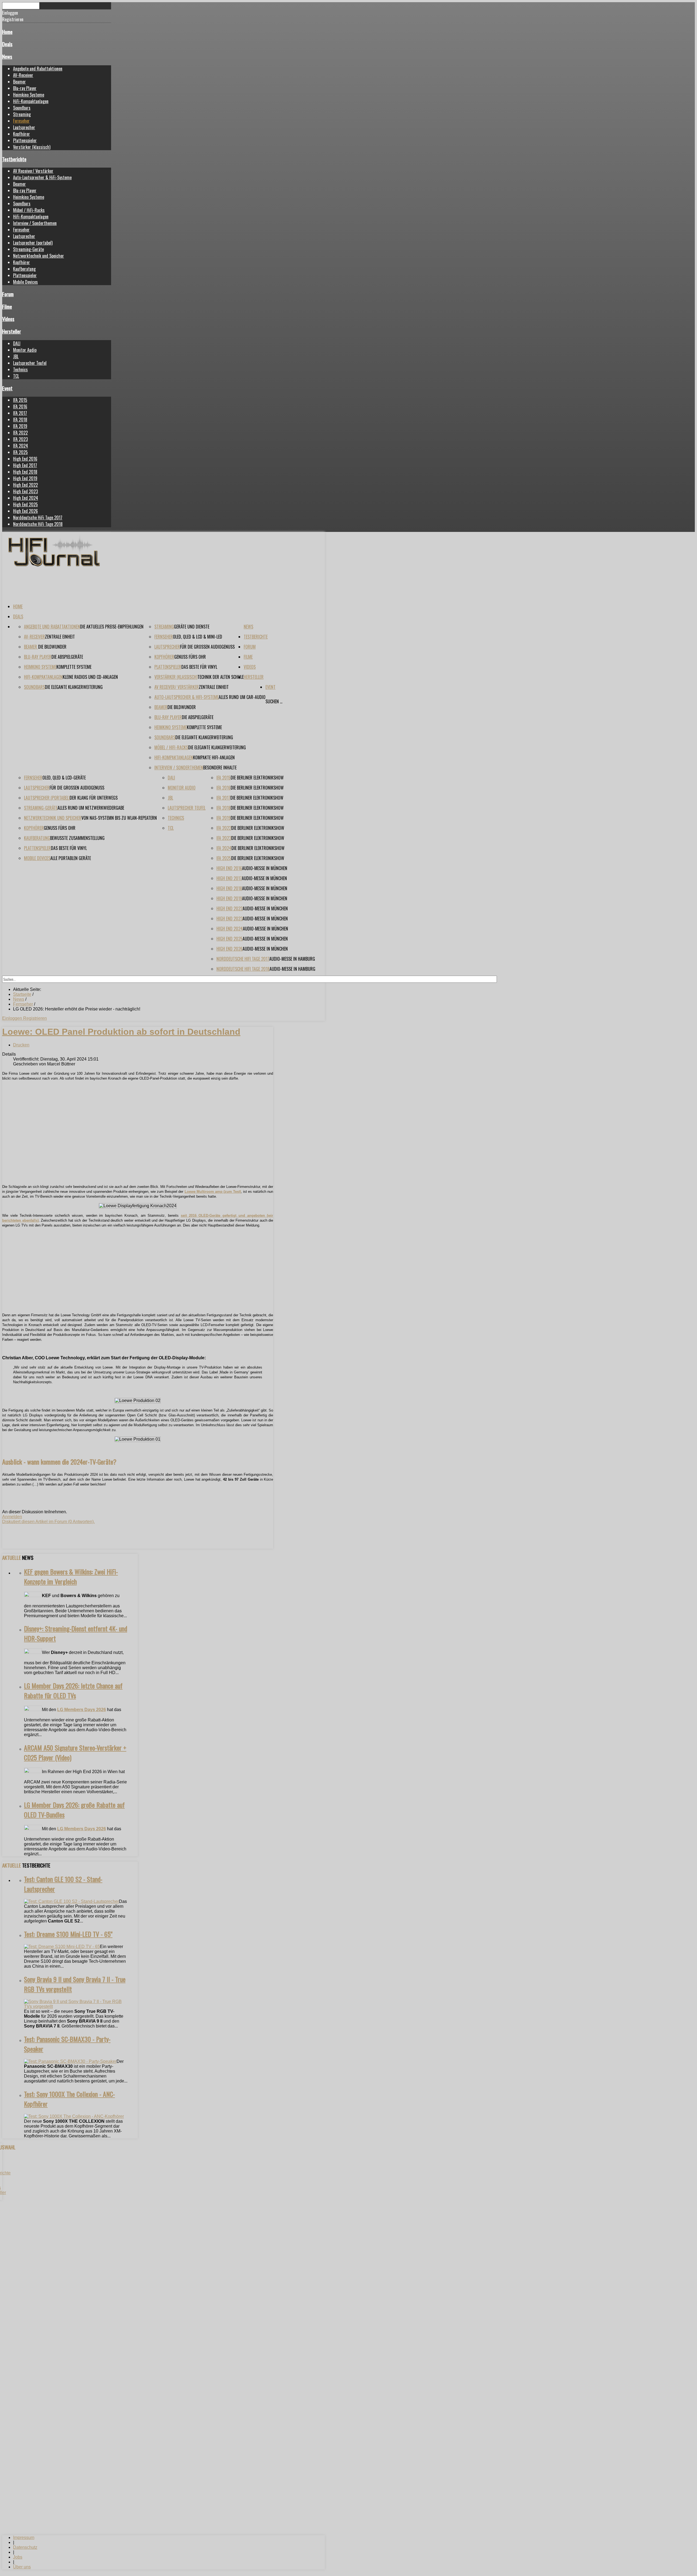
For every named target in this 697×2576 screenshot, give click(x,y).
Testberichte (14, 159)
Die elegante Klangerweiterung (74, 687)
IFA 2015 (20, 400)
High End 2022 (25, 485)
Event (7, 388)
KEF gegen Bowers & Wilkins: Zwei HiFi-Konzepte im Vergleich (71, 1576)
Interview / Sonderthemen (35, 223)
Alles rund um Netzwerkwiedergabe (91, 808)
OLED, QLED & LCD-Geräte (64, 778)
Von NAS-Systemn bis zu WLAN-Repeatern (119, 818)
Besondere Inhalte (220, 768)
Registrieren (35, 1018)
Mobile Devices (25, 282)
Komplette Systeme (74, 667)
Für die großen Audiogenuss (207, 647)
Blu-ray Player (25, 88)
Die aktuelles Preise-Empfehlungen (112, 627)
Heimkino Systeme (29, 95)
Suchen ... (274, 701)
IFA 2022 (20, 433)
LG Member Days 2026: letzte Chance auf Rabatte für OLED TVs (73, 1690)
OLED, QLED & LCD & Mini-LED (198, 637)
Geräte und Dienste (192, 627)
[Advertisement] (138, 1142)
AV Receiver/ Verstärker (33, 171)
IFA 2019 (20, 426)
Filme (7, 306)
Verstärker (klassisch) (32, 147)
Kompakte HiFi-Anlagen (214, 757)
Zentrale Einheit (60, 637)
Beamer (19, 82)
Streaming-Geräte (28, 249)
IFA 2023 (20, 439)
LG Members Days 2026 (82, 1710)
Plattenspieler (25, 140)
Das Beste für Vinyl (199, 667)
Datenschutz (25, 2547)
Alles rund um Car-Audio (242, 697)
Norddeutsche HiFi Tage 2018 (38, 524)
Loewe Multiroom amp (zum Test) (213, 1192)
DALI (17, 343)
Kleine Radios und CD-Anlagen (90, 677)
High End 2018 (25, 472)
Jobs (18, 2557)
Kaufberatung (24, 269)
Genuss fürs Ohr (190, 657)
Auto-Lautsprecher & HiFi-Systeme (42, 177)
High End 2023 (25, 491)
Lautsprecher (24, 127)
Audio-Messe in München (265, 868)
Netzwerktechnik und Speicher (39, 256)
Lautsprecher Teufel (30, 363)
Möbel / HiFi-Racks (29, 210)
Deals (7, 44)
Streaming (22, 114)
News (7, 56)
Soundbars (22, 108)
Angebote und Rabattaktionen (38, 69)
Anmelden (12, 1517)
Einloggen (13, 1018)
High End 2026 (25, 511)
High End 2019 (25, 478)
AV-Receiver (23, 75)
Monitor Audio (25, 350)
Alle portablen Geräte (71, 858)
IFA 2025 (20, 452)
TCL (16, 376)
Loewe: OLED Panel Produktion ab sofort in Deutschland (121, 1032)
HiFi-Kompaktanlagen (31, 101)
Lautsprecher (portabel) (33, 243)
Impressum (24, 2538)
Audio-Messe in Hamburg (292, 959)
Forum (8, 294)
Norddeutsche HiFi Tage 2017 (38, 517)
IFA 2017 (20, 413)
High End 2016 (25, 459)
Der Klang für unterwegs (94, 798)
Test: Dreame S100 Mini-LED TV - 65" (68, 1934)
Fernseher (21, 121)
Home (7, 32)
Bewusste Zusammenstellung (77, 838)
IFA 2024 (21, 446)
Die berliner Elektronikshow (257, 778)
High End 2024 (26, 498)
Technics (20, 369)
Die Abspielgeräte (67, 657)
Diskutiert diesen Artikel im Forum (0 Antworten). (48, 1522)
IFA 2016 (20, 406)
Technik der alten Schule (221, 677)
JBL (16, 356)
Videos (8, 319)
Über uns (22, 2567)
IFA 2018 (20, 420)
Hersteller (12, 331)
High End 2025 (25, 504)
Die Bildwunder (52, 647)
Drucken (21, 1045)
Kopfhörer (22, 134)
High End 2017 (25, 465)
